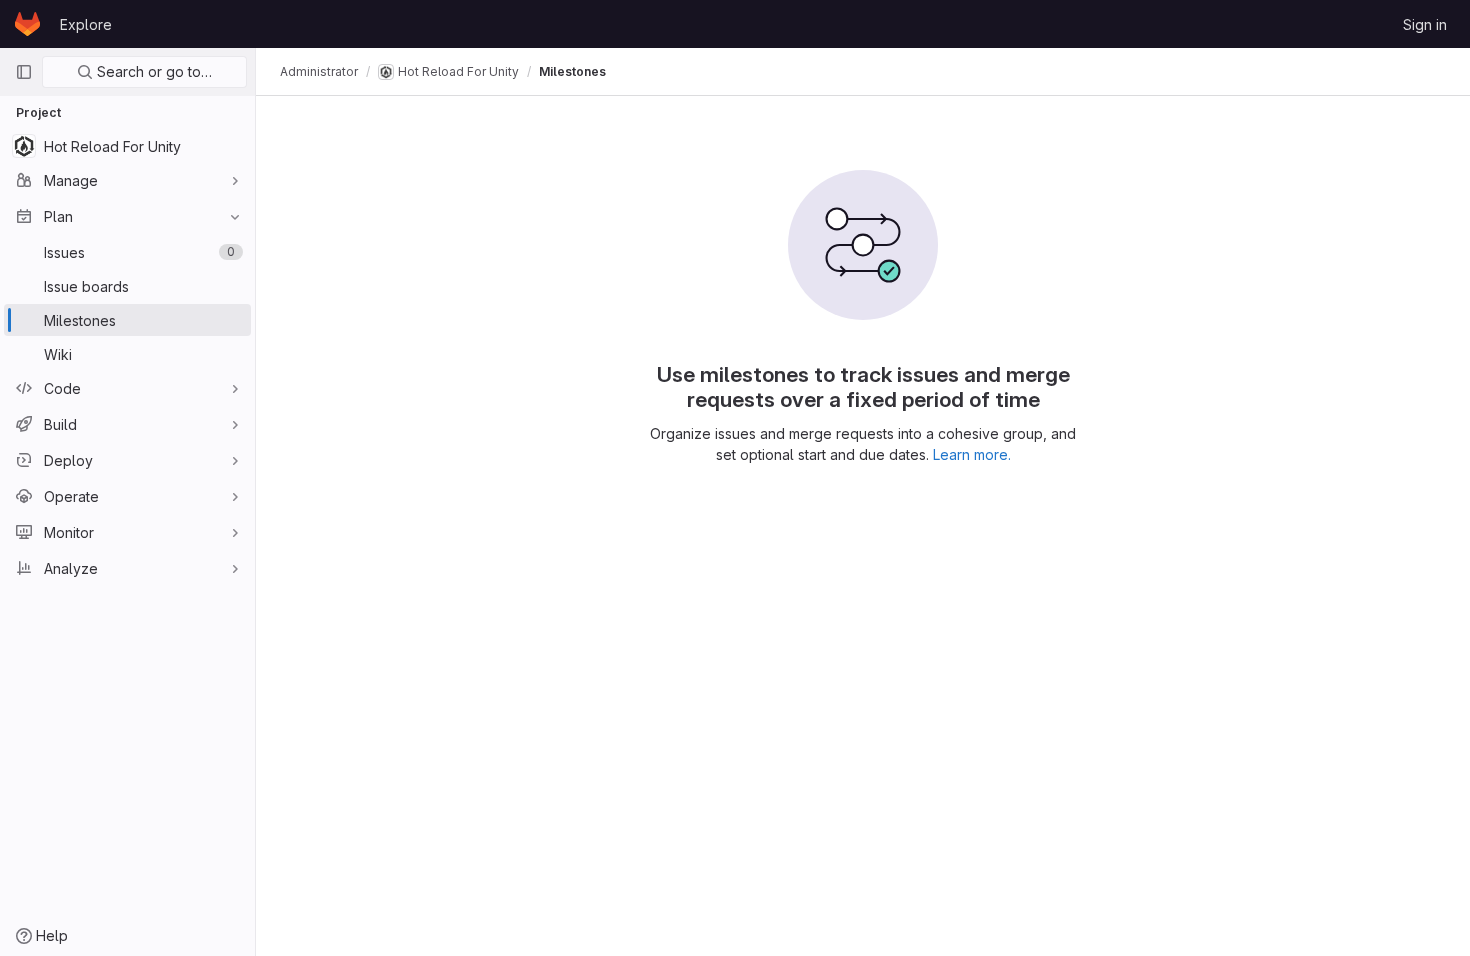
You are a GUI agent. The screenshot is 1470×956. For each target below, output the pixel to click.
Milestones (572, 71)
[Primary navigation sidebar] (24, 72)
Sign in (1425, 24)
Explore (86, 24)
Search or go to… (152, 71)
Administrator (319, 71)
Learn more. (972, 454)
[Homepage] (27, 24)
